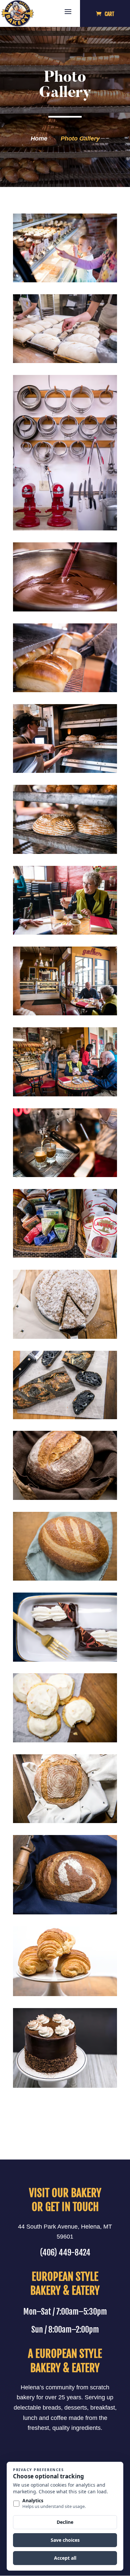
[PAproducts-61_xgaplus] (65, 1821)
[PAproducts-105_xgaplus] (65, 1994)
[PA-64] (65, 1175)
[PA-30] (65, 771)
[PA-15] (65, 528)
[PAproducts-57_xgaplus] (65, 1740)
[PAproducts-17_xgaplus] (65, 1498)
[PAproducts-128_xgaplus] (65, 1337)
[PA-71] (65, 1256)
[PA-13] (65, 361)
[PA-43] (65, 1013)
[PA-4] (65, 280)
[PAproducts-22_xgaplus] (65, 1579)
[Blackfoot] (65, 1912)
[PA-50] (65, 1094)
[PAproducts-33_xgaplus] (65, 1660)
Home (39, 138)
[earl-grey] (65, 2086)
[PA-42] (65, 933)
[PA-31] (65, 852)
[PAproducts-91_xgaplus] (65, 1417)
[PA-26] (65, 690)
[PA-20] (65, 609)
